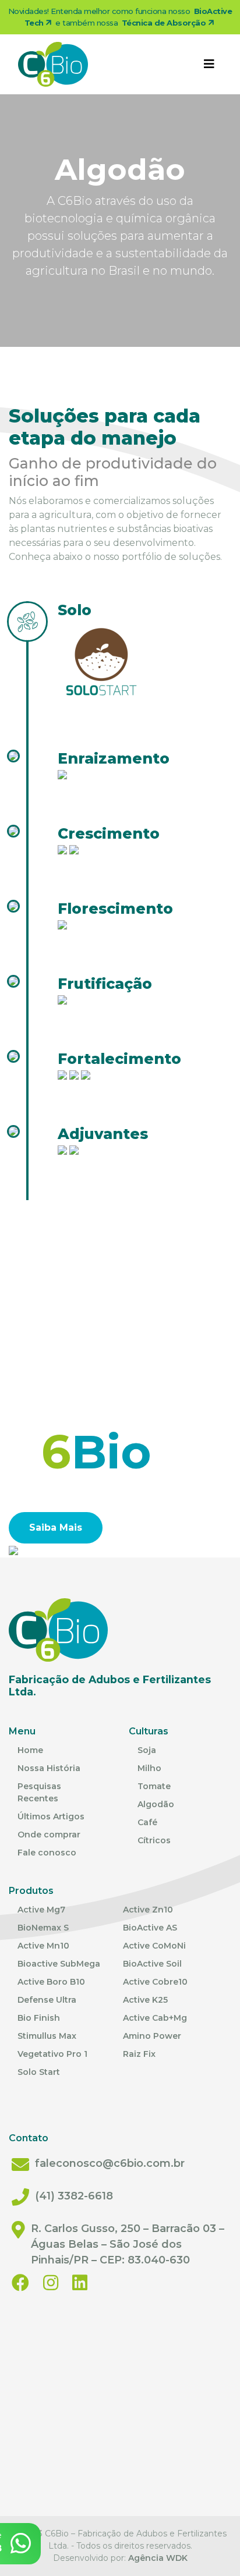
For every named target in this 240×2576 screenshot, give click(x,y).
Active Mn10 (43, 1946)
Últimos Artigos (51, 1816)
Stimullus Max (47, 2036)
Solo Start (39, 2072)
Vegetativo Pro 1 (52, 2054)
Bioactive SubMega (59, 1964)
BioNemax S (43, 1928)
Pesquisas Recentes (39, 1792)
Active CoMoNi (154, 1946)
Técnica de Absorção (165, 23)
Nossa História (49, 1768)
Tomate (154, 1786)
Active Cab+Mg (155, 2018)
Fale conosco (47, 1853)
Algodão (156, 1804)
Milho (149, 1768)
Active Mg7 (41, 1910)
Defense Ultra (47, 2000)
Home (30, 1750)
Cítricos (154, 1840)
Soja (147, 1750)
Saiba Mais (56, 1527)
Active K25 (145, 2000)
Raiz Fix (139, 2054)
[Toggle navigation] (209, 64)
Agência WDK (158, 2558)
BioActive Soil (152, 1964)
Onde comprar (49, 1835)
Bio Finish (39, 2018)
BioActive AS (150, 1928)
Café (147, 1822)
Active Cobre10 (155, 1982)
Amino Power (152, 2036)
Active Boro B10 (51, 1982)
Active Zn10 (148, 1910)
